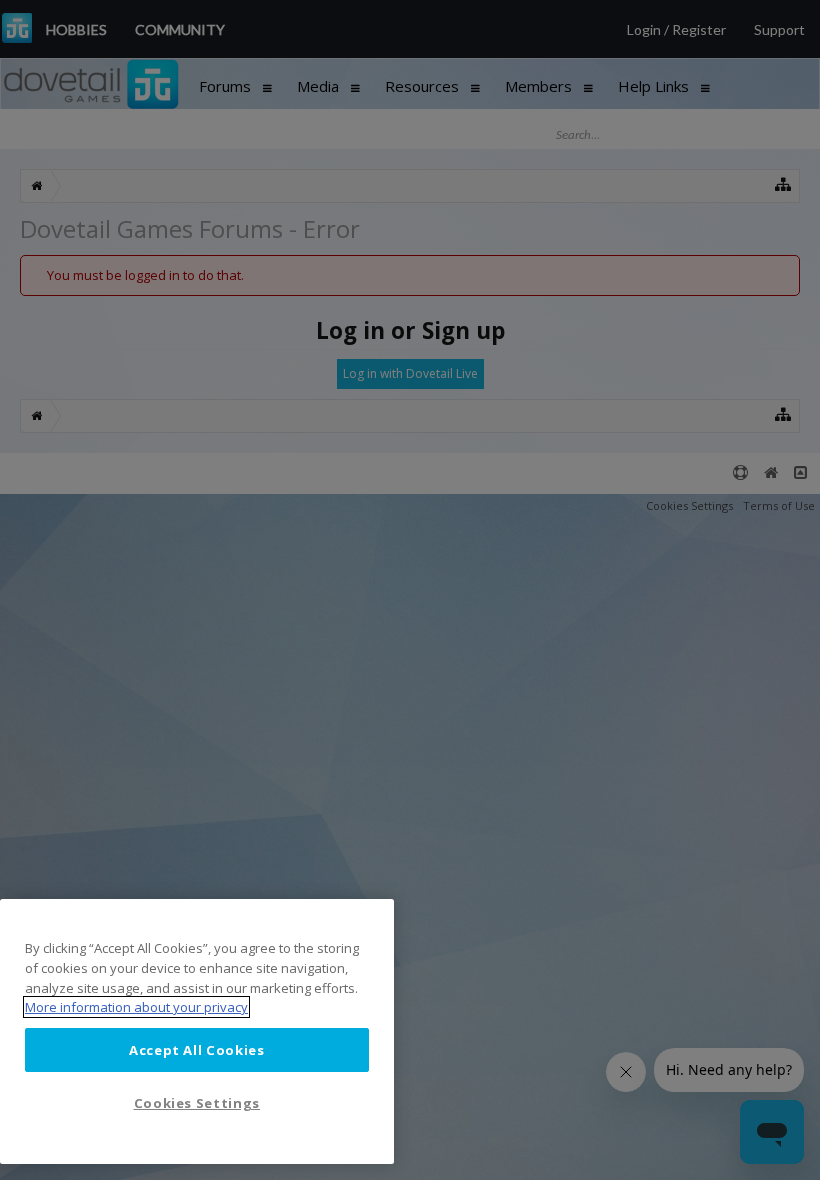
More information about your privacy (136, 1007)
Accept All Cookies (197, 1050)
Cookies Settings (197, 1103)
